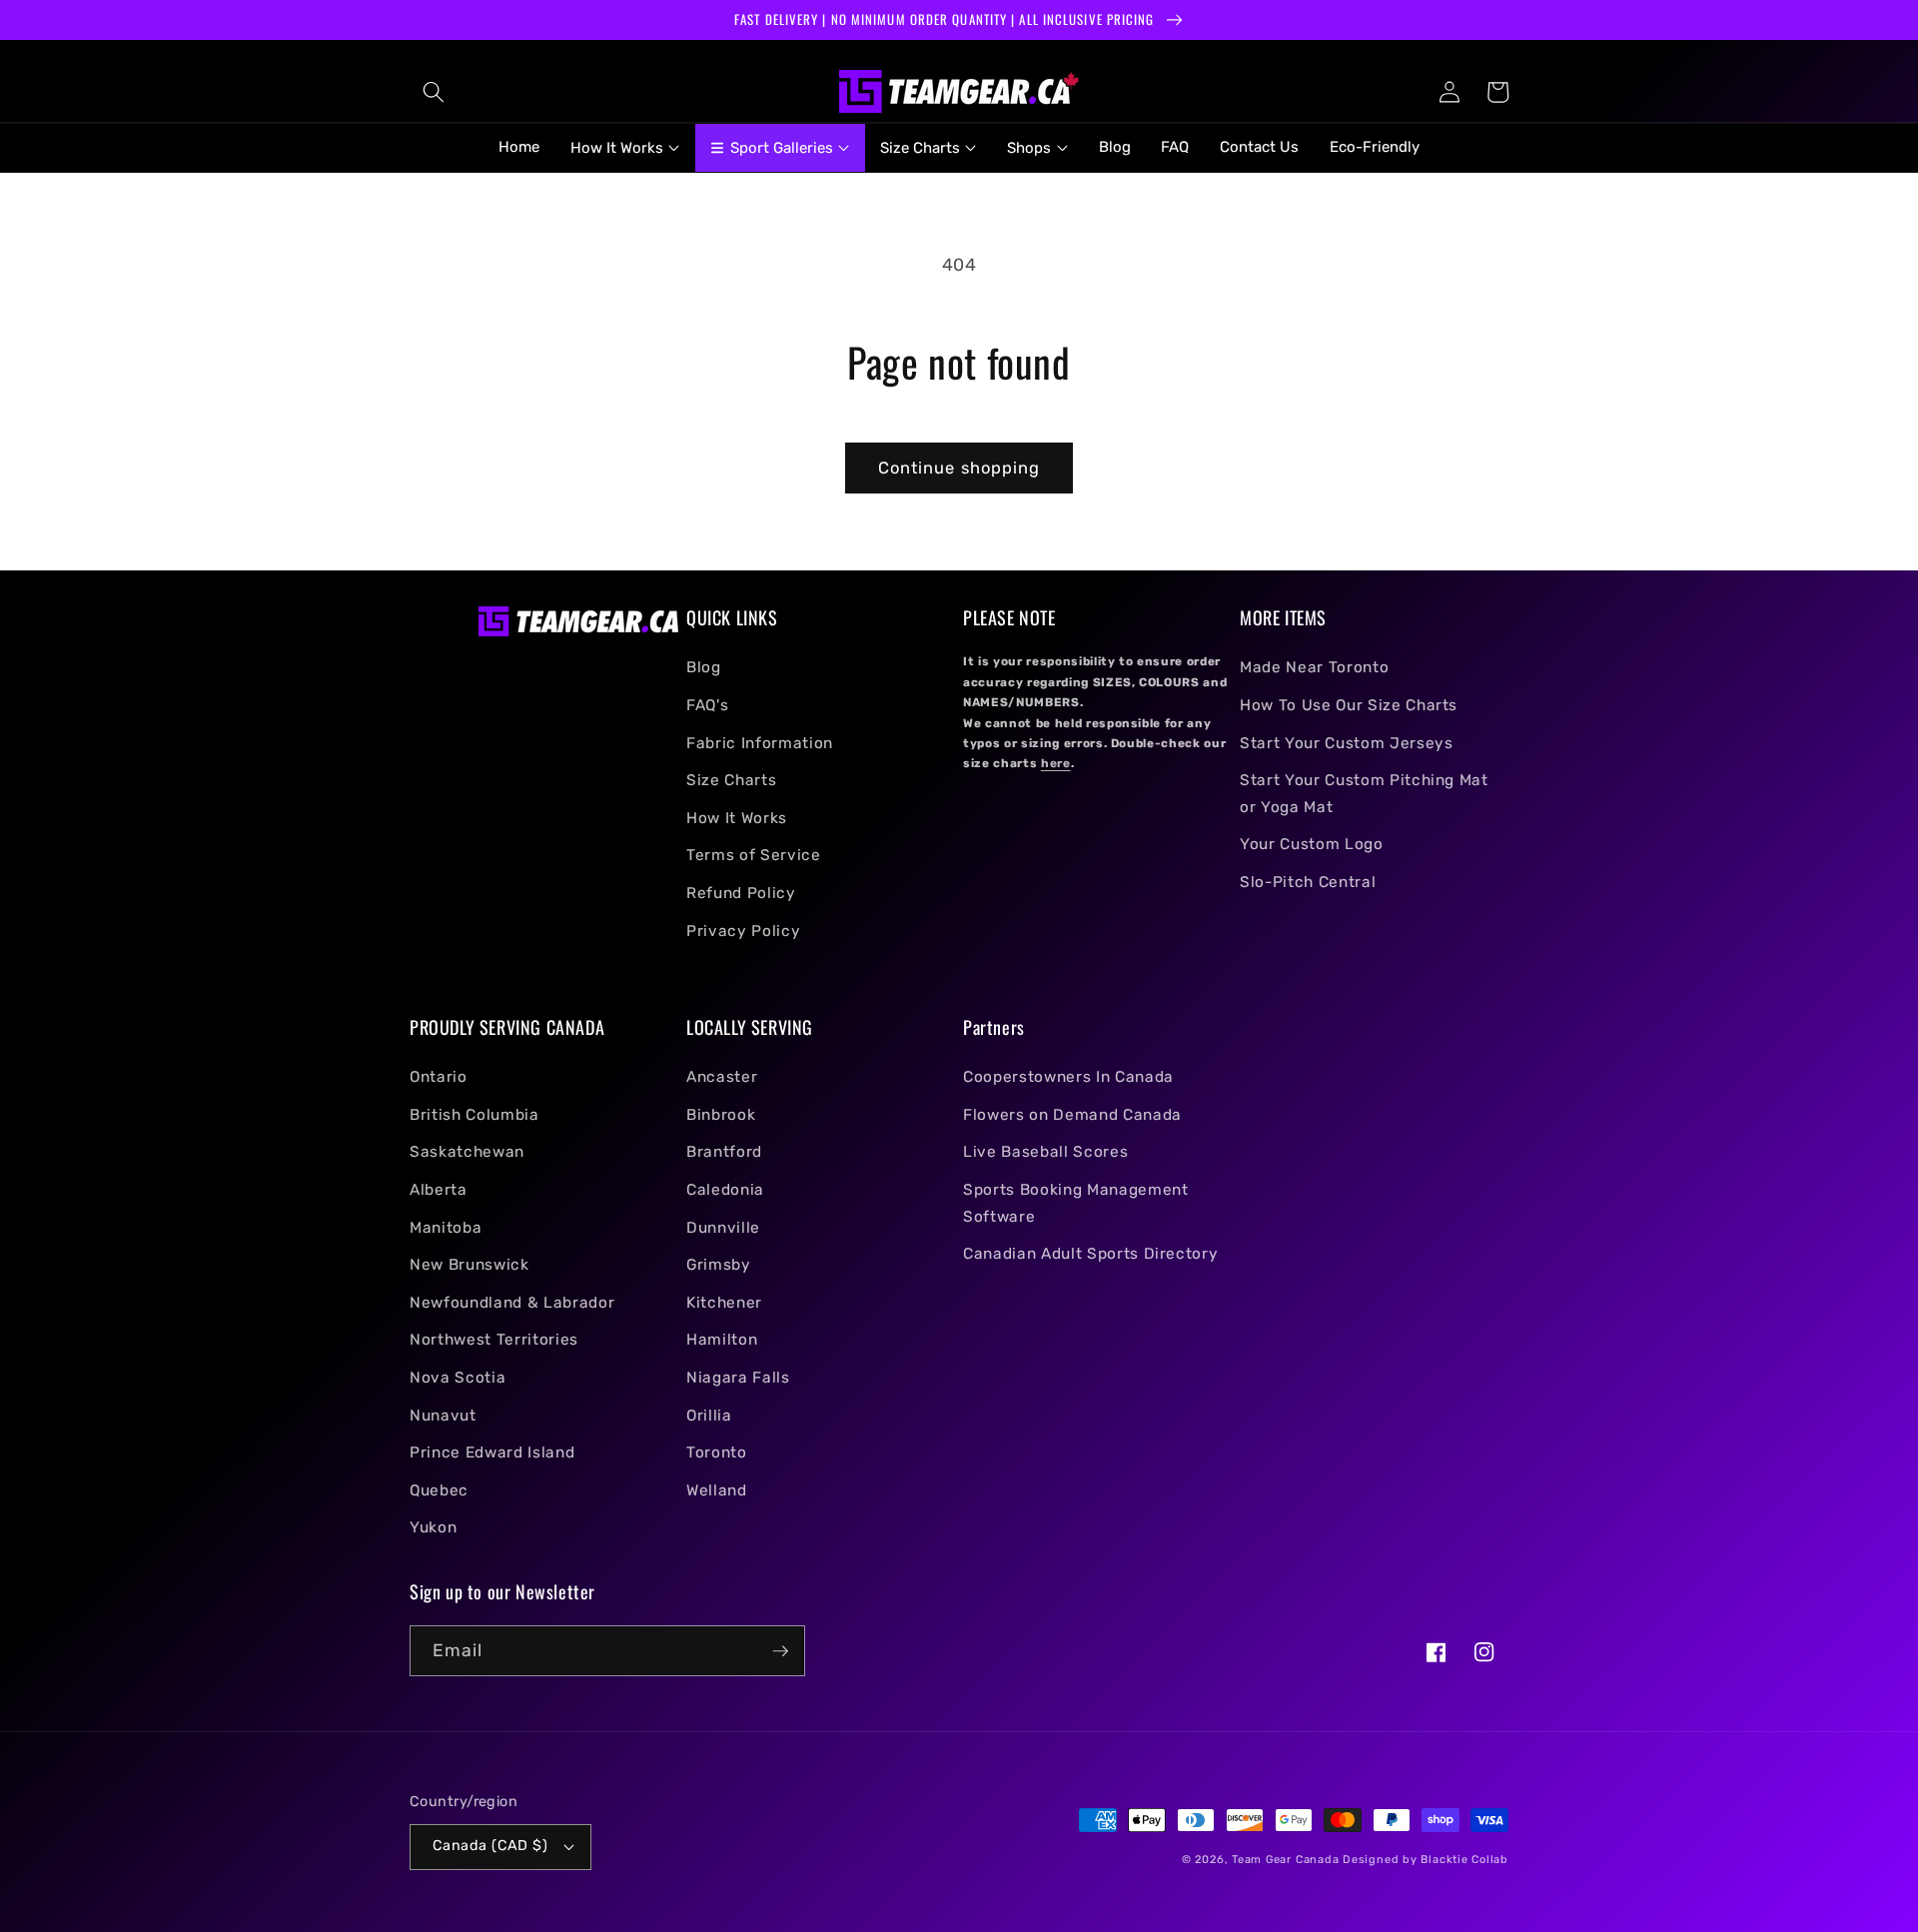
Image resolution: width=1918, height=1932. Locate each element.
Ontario (439, 1077)
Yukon (433, 1527)
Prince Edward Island (492, 1452)
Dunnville (723, 1228)
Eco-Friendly (1375, 147)
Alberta (439, 1190)
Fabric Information (760, 743)
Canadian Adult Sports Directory (1090, 1254)
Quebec (439, 1490)
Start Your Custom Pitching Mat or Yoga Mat (1364, 794)
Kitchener (724, 1303)
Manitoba (446, 1228)
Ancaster (722, 1077)
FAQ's (707, 705)
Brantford (724, 1152)
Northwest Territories (494, 1340)
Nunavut (443, 1416)
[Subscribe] (780, 1651)
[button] (434, 92)
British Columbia (475, 1115)
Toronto (717, 1452)
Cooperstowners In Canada (1068, 1077)
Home (519, 147)
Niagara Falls (738, 1378)
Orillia (709, 1416)
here (1056, 763)
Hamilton (722, 1340)
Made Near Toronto (1314, 667)
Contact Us (1259, 147)
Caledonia (725, 1190)
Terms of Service (754, 855)
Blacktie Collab (1464, 1860)
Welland (717, 1490)
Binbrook (721, 1115)
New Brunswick (470, 1265)
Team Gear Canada (1285, 1860)
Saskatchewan (467, 1152)
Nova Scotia (458, 1378)
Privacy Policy (743, 931)
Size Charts (731, 780)
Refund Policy (741, 893)
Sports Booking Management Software (1076, 1203)
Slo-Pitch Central (1308, 882)
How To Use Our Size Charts (1349, 705)
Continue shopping (959, 468)
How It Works (737, 818)
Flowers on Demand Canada (1072, 1115)
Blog (1115, 147)
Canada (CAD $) (490, 1846)
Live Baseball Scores (1045, 1152)
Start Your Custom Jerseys (1347, 743)
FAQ (1175, 147)
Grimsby (719, 1265)
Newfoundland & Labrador (512, 1303)
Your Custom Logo (1312, 844)
